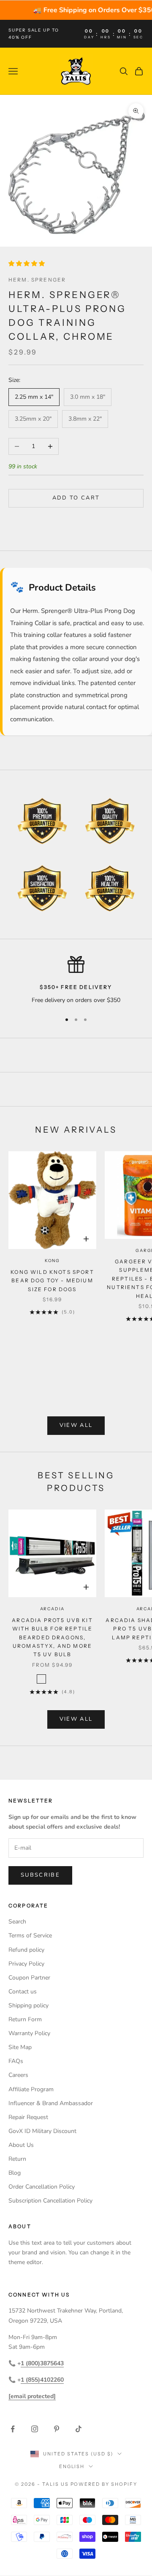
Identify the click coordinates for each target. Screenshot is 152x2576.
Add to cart (76, 498)
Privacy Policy (26, 1964)
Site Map (20, 2047)
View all (76, 1425)
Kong (52, 1261)
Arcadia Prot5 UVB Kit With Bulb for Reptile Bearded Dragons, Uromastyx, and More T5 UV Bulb (52, 1637)
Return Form (25, 2019)
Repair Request (28, 2117)
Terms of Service (30, 1935)
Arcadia (53, 1609)
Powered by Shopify (104, 2484)
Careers (18, 2075)
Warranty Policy (29, 2033)
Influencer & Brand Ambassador (51, 2103)
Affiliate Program (31, 2089)
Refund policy (26, 1950)
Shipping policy (28, 2005)
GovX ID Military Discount (42, 2131)
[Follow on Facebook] (13, 2429)
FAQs (16, 2061)
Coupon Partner (29, 1978)
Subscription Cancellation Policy (50, 2201)
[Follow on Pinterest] (57, 2429)
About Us (21, 2145)
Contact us (23, 1992)
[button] (27, 264)
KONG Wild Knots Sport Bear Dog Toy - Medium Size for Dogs (52, 1281)
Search (17, 1922)
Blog (15, 2173)
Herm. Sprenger (37, 280)
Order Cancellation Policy (42, 2187)
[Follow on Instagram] (35, 2429)
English (72, 2466)
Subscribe (40, 1875)
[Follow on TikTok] (79, 2429)
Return (17, 2159)
